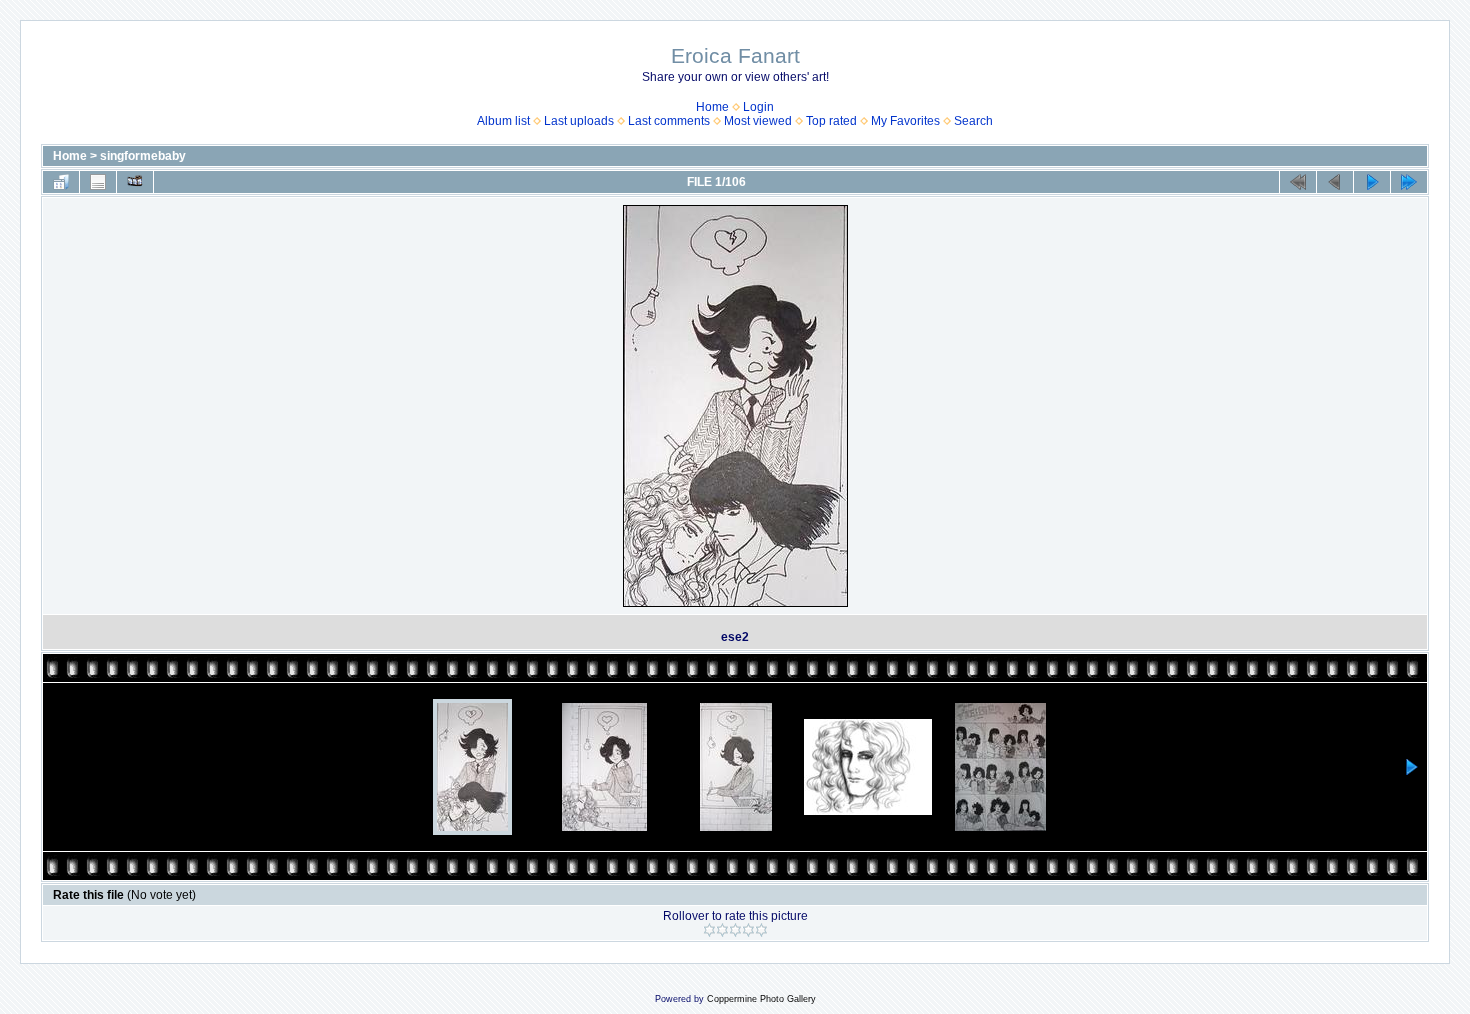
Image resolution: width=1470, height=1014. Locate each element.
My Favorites (905, 121)
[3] (735, 930)
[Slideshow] (135, 182)
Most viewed (758, 121)
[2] (722, 930)
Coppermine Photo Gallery (761, 999)
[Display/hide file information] (98, 182)
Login (758, 107)
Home (712, 107)
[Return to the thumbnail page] (61, 182)
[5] (761, 930)
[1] (709, 930)
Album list (503, 121)
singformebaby (143, 156)
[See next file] (1372, 182)
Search (973, 121)
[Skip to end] (1409, 182)
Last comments (669, 121)
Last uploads (579, 121)
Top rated (831, 121)
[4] (748, 930)
